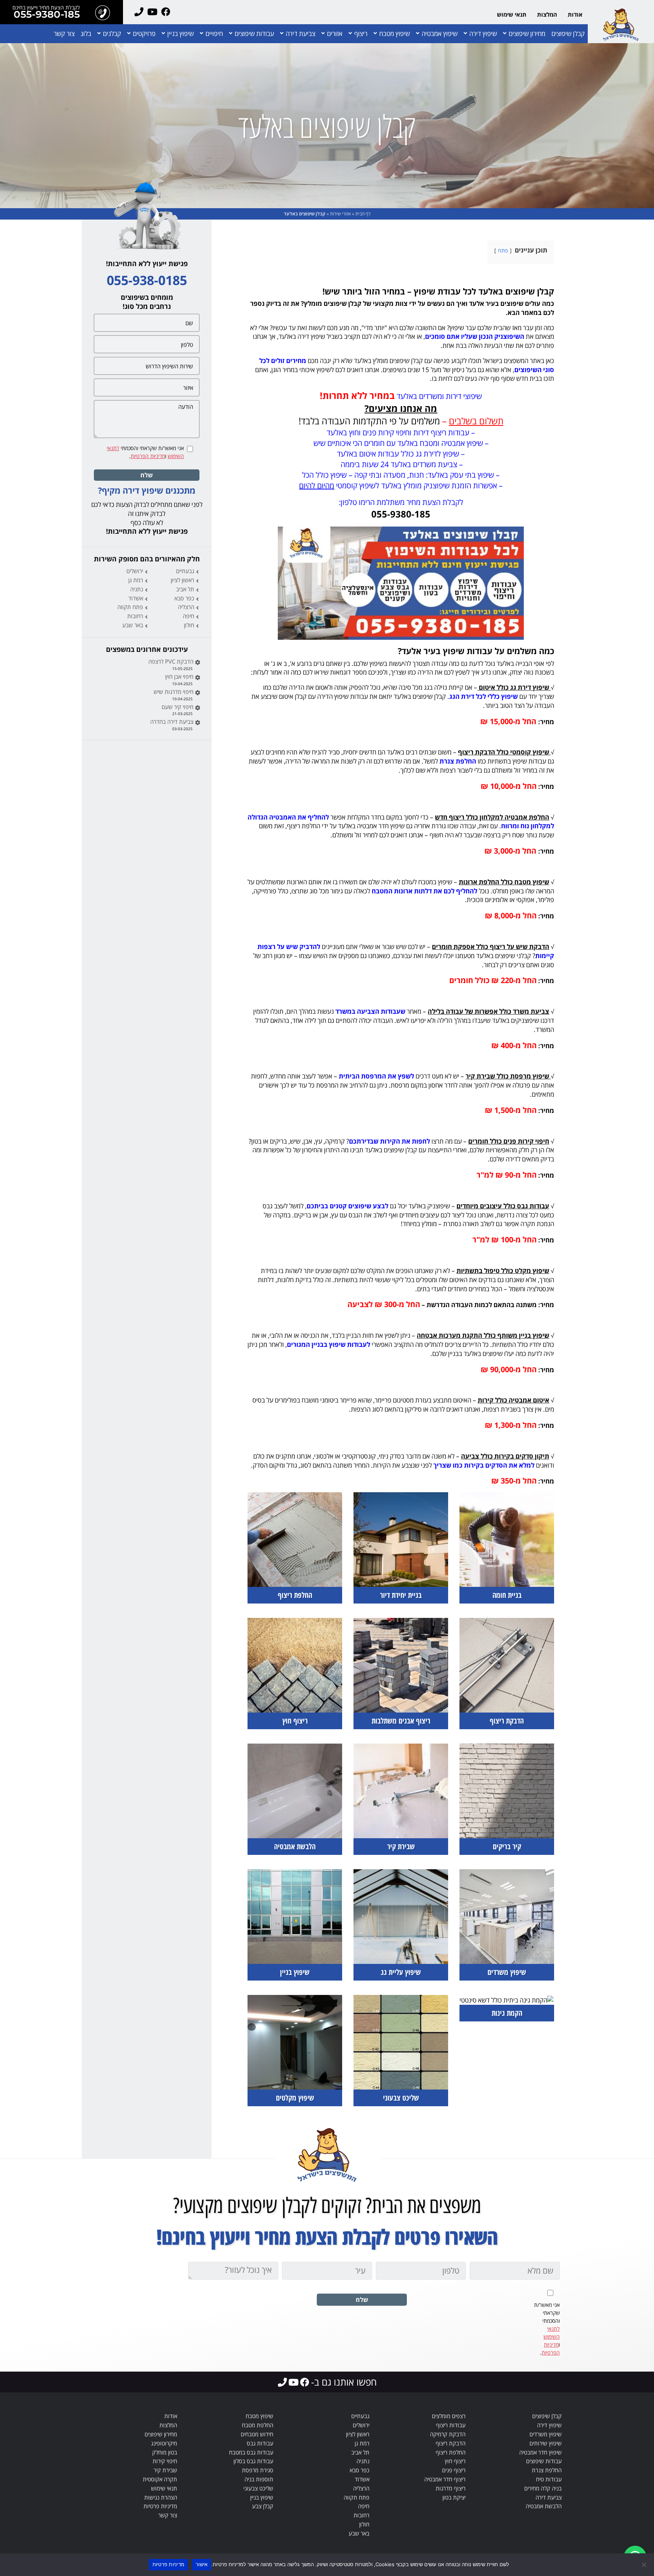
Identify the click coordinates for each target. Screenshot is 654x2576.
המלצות (547, 14)
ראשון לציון (182, 580)
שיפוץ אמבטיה (440, 34)
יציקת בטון (454, 2497)
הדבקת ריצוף (451, 2443)
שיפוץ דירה (483, 34)
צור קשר (64, 34)
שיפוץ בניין (181, 34)
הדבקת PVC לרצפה (171, 661)
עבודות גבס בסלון (253, 2461)
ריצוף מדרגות (451, 2488)
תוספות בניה (259, 2479)
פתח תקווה (130, 607)
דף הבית (363, 214)
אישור (202, 2564)
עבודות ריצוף (451, 2425)
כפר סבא (184, 598)
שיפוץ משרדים (546, 2434)
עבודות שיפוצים (254, 34)
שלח (147, 475)
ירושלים (135, 571)
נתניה (137, 589)
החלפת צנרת (458, 761)
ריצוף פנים (454, 2470)
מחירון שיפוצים (527, 34)
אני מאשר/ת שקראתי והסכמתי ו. (145, 452)
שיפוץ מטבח (395, 34)
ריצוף (361, 34)
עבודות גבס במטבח (251, 2452)
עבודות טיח (549, 2479)
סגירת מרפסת (258, 2470)
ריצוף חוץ (455, 2461)
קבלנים (112, 34)
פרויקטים (144, 34)
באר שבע (133, 625)
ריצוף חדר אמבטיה (445, 2479)
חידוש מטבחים (257, 2434)
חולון (189, 625)
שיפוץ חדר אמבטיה (540, 2452)
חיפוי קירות (165, 2461)
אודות (575, 14)
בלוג (86, 34)
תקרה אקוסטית (160, 2479)
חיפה (188, 616)
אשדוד (136, 598)
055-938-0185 (147, 280)
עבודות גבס (260, 2443)
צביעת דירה (301, 34)
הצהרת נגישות (161, 2497)
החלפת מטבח (258, 2425)
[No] (645, 2565)
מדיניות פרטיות (160, 2506)
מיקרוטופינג (164, 2443)
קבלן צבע (263, 2506)
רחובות (135, 616)
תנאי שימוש (512, 14)
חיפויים (214, 34)
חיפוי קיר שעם (178, 707)
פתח (503, 250)
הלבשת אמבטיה (544, 2506)
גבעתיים (185, 571)
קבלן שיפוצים (568, 34)
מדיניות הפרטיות (148, 456)
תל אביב (185, 589)
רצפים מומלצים (449, 2416)
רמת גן (136, 580)
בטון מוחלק (165, 2452)
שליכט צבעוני (258, 2488)
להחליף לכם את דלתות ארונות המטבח (424, 891)
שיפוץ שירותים (546, 2443)
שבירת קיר (165, 2470)
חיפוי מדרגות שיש (174, 692)
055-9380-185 (47, 15)
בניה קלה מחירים (543, 2488)
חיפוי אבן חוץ (179, 676)
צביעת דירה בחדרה (172, 722)
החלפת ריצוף (451, 2452)
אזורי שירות (340, 214)
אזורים (335, 34)
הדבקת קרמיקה (448, 2434)
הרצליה (186, 607)
